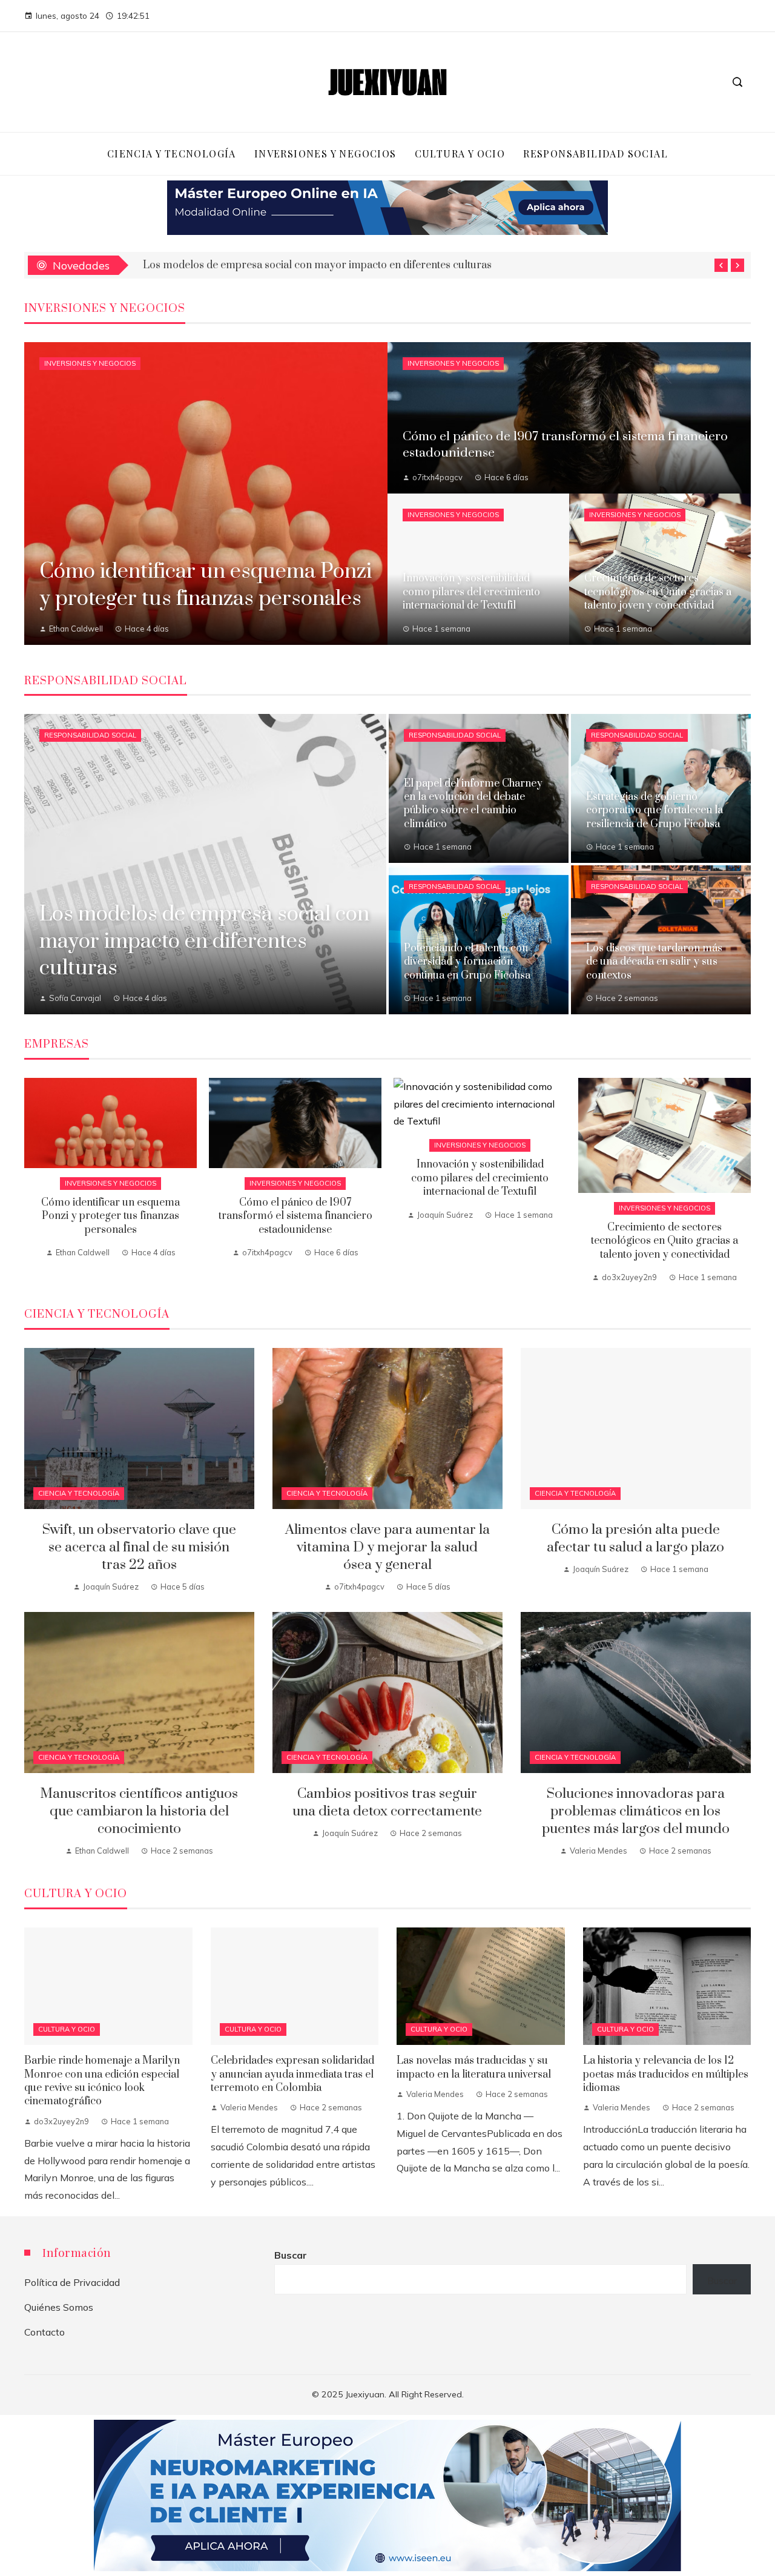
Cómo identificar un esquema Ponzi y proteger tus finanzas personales (110, 1216)
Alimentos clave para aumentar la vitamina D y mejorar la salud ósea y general (387, 1547)
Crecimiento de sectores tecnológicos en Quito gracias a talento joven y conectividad (665, 1241)
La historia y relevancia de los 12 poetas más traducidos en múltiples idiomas (666, 2074)
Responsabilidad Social (90, 735)
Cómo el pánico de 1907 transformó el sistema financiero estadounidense (295, 1216)
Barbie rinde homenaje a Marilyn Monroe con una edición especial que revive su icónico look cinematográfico (102, 2081)
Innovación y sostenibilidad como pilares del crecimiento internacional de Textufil (480, 1178)
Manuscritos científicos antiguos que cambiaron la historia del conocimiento (139, 1811)
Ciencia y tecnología (79, 1493)
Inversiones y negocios (90, 363)
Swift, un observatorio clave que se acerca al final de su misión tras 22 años (139, 1547)
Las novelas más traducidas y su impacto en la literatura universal (474, 2067)
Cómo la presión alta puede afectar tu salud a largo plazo (635, 1539)
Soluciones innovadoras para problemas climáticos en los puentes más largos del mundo (636, 1811)
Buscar (291, 2255)
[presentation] (721, 265)
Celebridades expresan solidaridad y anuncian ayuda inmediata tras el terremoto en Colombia (292, 2074)
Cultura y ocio (67, 2029)
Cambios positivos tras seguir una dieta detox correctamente (387, 1803)
